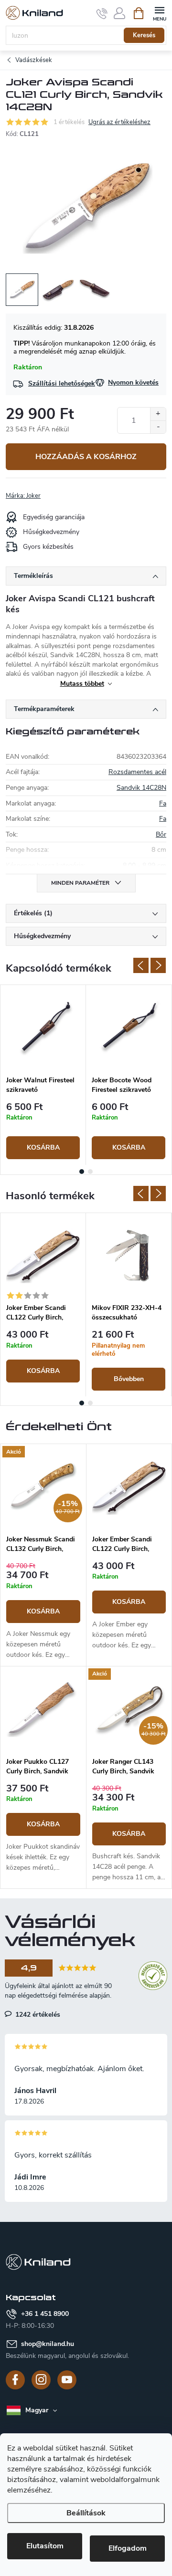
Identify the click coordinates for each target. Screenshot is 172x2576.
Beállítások (86, 2513)
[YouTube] (67, 2380)
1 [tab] (82, 1172)
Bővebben (129, 1379)
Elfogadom (128, 2548)
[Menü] (159, 13)
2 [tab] (90, 1172)
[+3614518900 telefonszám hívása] (102, 13)
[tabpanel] (43, 1075)
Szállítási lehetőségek (62, 383)
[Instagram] (41, 2380)
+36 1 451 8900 (45, 2314)
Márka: (23, 496)
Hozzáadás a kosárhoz (86, 457)
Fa (163, 803)
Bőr (161, 834)
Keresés (144, 35)
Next (158, 965)
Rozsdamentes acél (137, 772)
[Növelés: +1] (158, 414)
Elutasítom (45, 2546)
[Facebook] (15, 2380)
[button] (43, 1611)
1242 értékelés (37, 2014)
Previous (141, 965)
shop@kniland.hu (48, 2344)
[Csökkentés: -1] (158, 427)
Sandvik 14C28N (141, 788)
